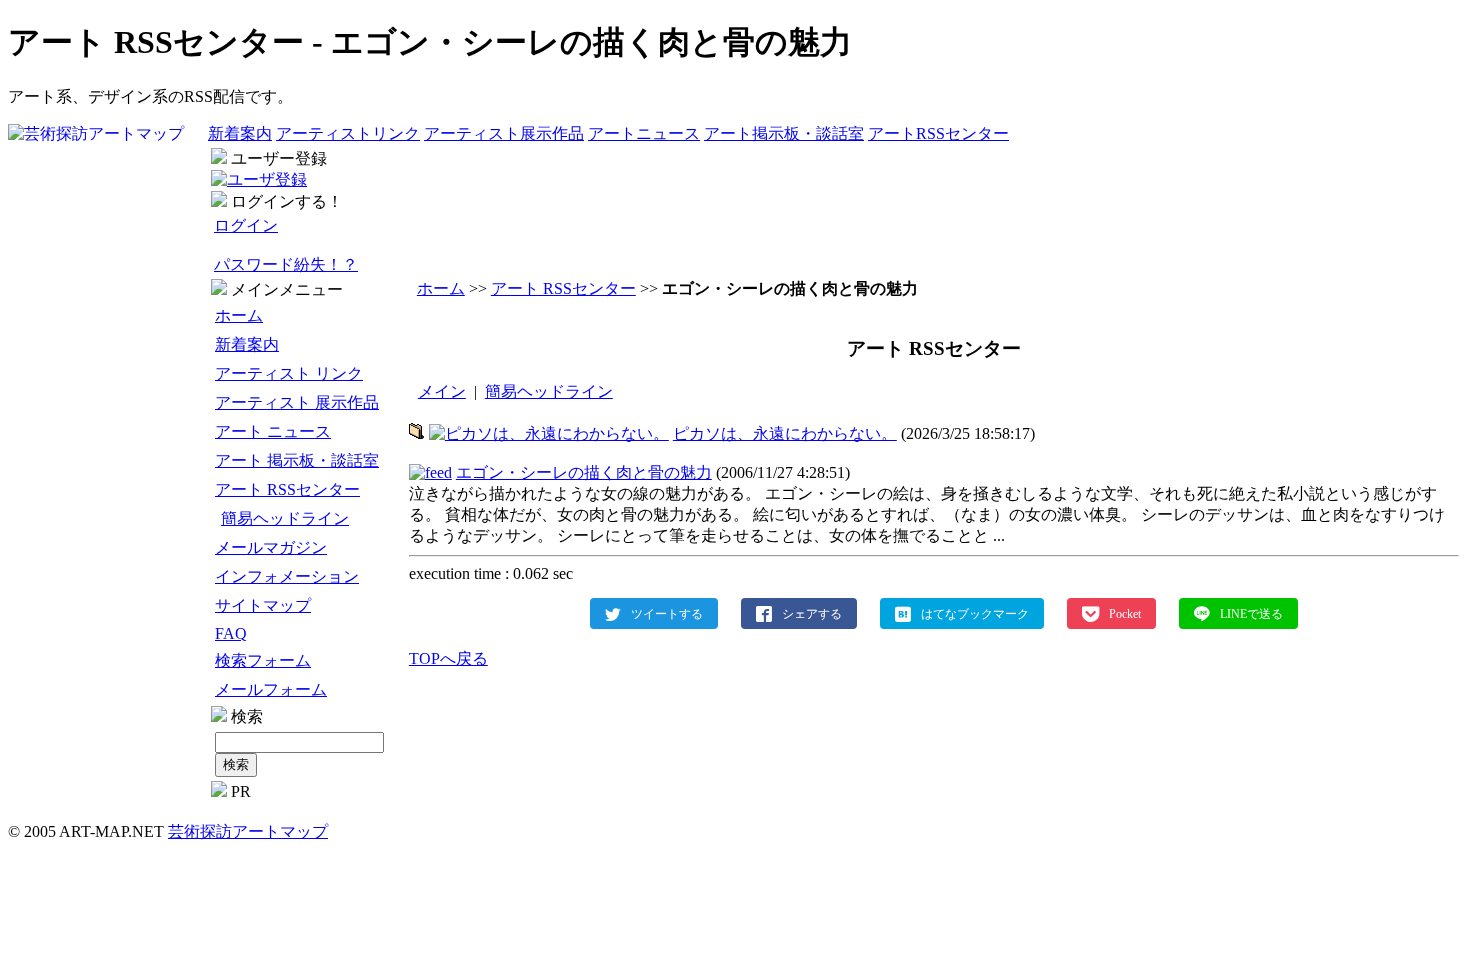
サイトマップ (263, 605)
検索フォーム (263, 660)
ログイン (246, 225)
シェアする (812, 613)
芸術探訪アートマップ (248, 831)
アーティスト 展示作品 (297, 402)
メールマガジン (271, 547)
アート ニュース (273, 431)
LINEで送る (1251, 613)
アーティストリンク (348, 133)
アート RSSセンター (287, 489)
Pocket (1125, 613)
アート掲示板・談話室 (784, 133)
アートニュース (644, 133)
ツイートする (667, 613)
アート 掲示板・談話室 (297, 460)
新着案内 (240, 133)
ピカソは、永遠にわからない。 (785, 433)
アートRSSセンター (938, 133)
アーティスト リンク (289, 373)
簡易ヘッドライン (285, 518)
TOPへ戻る (448, 658)
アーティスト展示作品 (504, 133)
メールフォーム (271, 689)
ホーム (239, 315)
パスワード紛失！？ (286, 264)
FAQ (231, 633)
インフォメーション (287, 576)
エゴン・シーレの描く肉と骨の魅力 (584, 472)
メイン (442, 391)
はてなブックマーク (975, 613)
